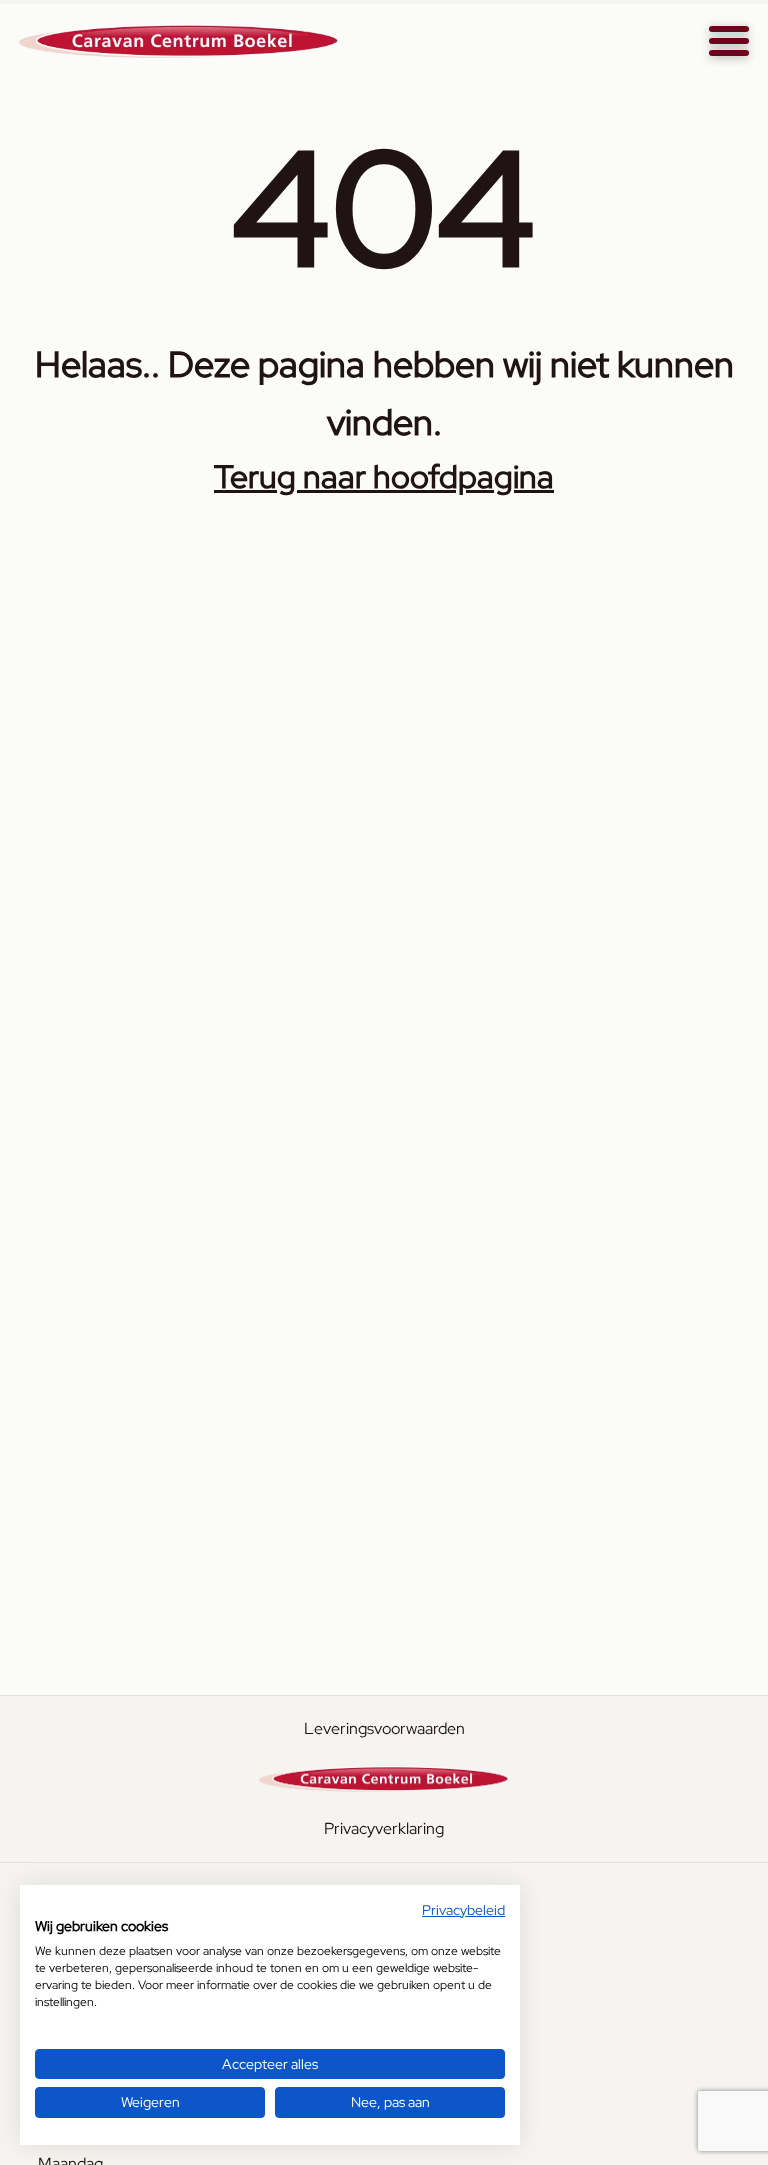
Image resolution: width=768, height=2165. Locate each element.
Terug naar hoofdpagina (384, 476)
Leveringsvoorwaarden (384, 1728)
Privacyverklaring (384, 1828)
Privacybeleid (463, 1910)
